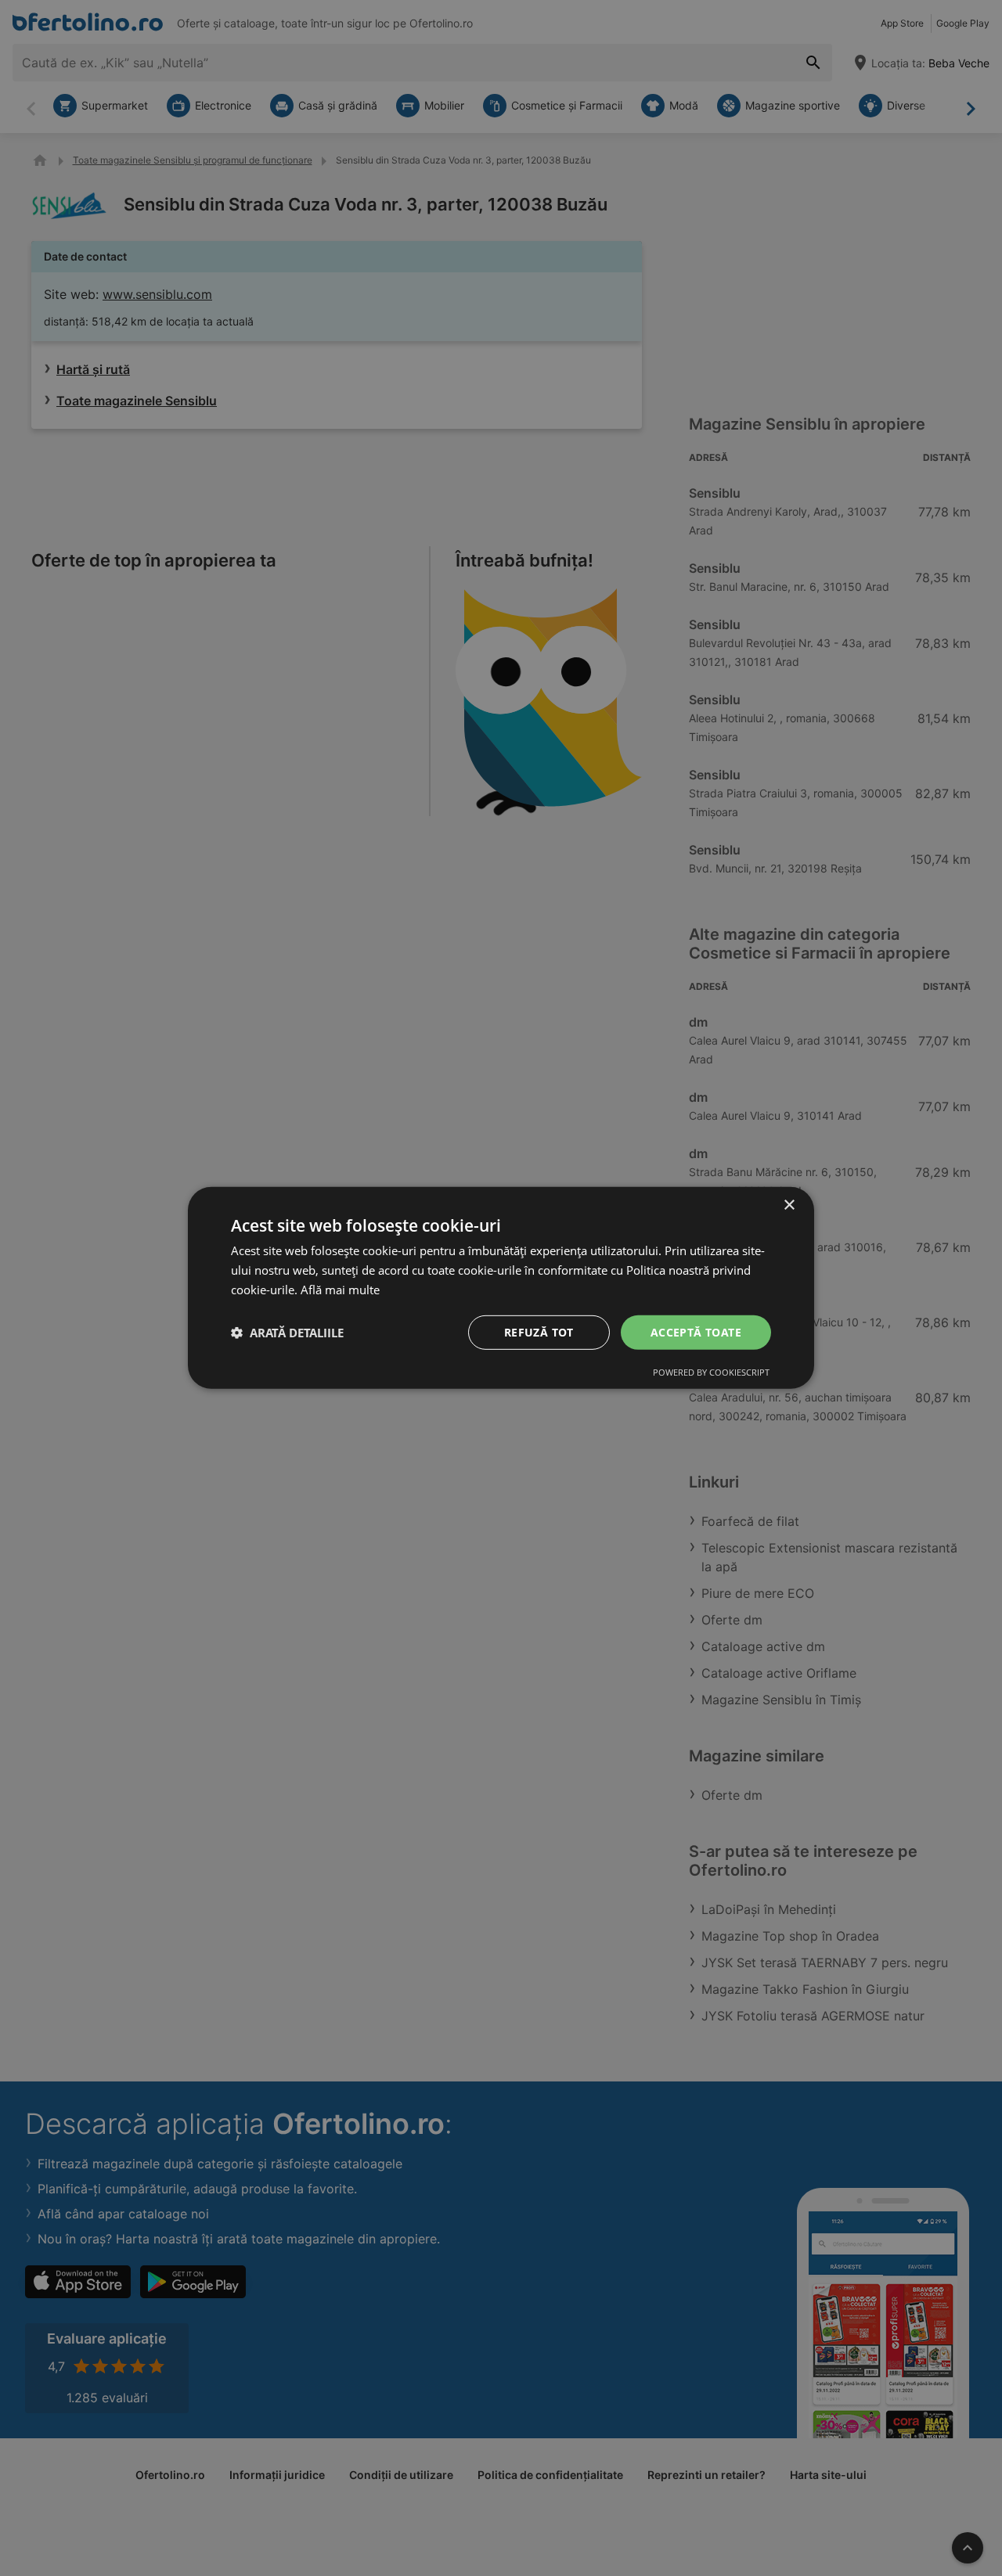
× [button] (789, 1205)
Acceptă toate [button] (696, 1331)
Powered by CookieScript (711, 1372)
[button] (287, 1333)
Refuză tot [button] (539, 1331)
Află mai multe (340, 1290)
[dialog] (501, 1288)
